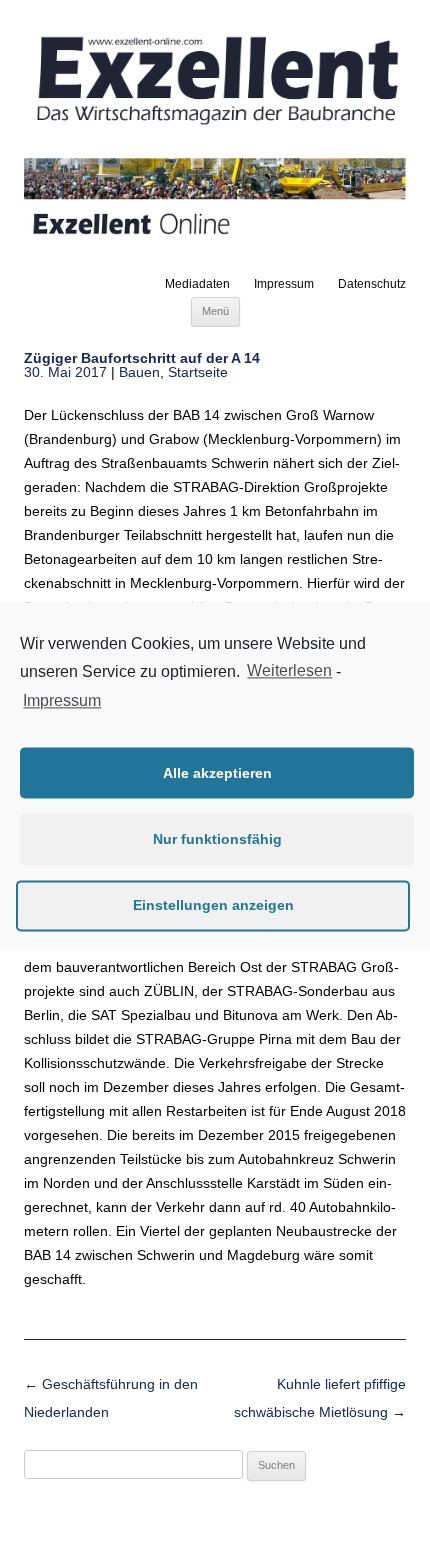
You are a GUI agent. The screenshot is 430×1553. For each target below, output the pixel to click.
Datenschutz (372, 284)
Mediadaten (197, 284)
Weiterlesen (289, 670)
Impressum (284, 284)
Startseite (198, 372)
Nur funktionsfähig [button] (217, 839)
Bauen (139, 372)
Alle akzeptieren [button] (217, 773)
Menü (215, 311)
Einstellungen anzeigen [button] (213, 905)
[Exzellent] (215, 127)
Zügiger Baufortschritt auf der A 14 (142, 358)
